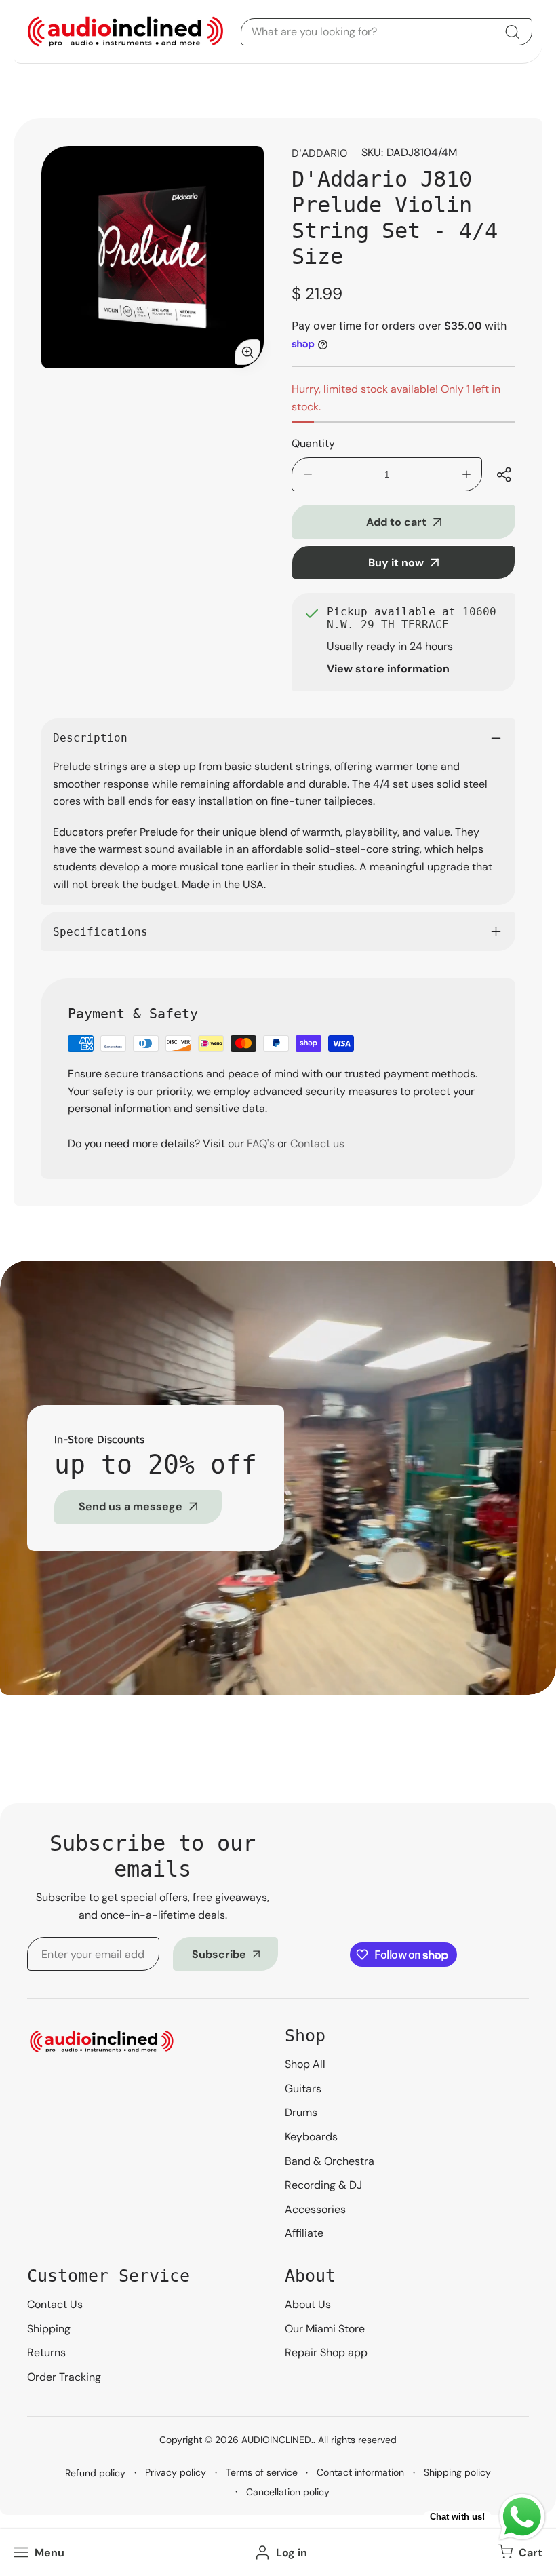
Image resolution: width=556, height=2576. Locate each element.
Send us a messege (131, 1506)
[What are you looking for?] (512, 32)
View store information (388, 669)
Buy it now (396, 563)
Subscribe (219, 1954)
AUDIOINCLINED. (277, 2440)
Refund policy (95, 2473)
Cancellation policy (288, 2492)
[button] (519, 2552)
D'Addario (320, 153)
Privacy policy (176, 2472)
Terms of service (262, 2472)
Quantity (313, 443)
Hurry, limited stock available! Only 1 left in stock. (396, 398)
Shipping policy (457, 2472)
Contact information (360, 2472)
